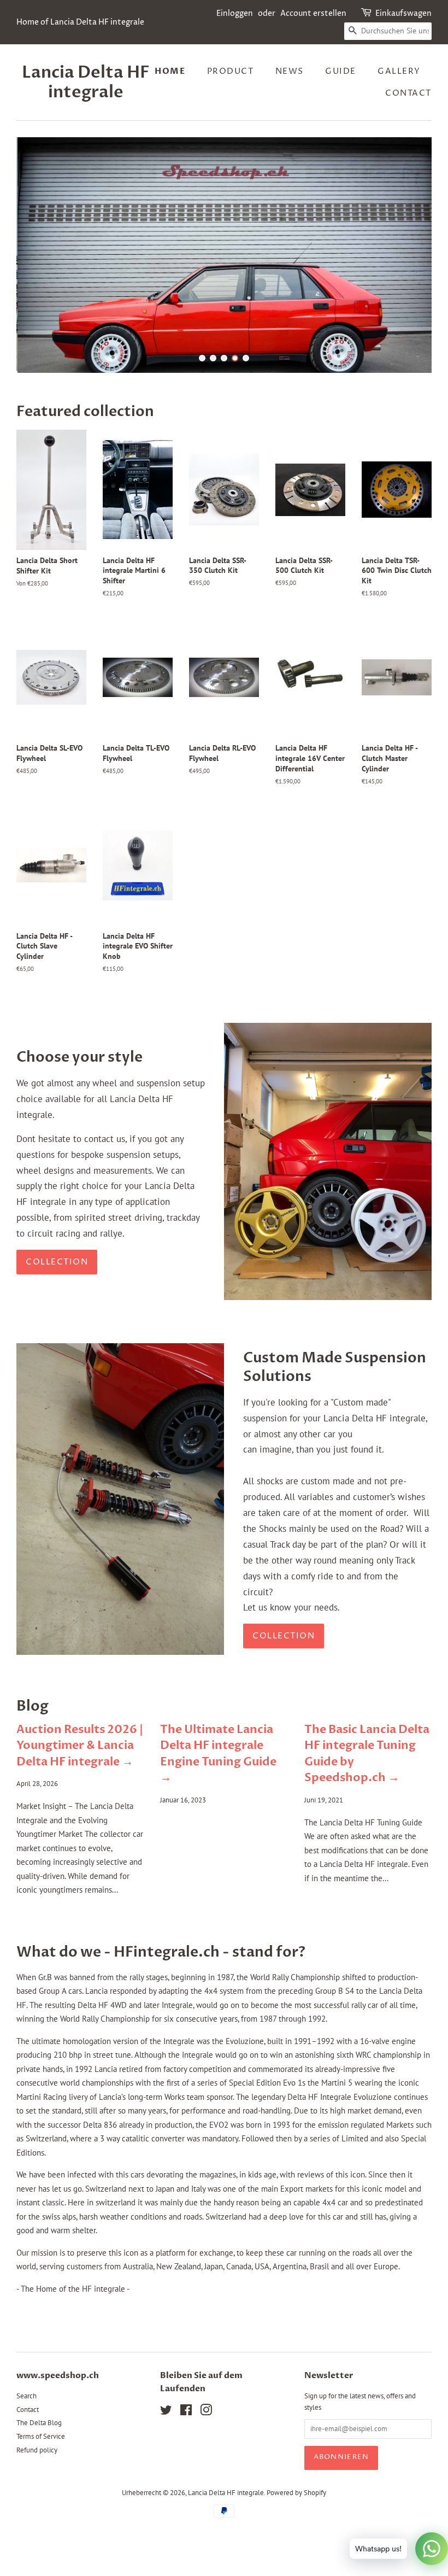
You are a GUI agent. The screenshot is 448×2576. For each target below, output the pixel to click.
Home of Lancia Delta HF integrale (80, 22)
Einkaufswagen (403, 13)
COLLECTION (284, 1678)
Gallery (399, 71)
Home (170, 71)
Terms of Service (41, 2478)
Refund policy (37, 2492)
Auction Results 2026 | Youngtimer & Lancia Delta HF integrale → (80, 1788)
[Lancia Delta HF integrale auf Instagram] (206, 2454)
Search (26, 2437)
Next (408, 276)
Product (231, 71)
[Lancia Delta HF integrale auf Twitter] (166, 2454)
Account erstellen (313, 13)
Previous (40, 276)
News (290, 71)
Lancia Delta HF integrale (86, 83)
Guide (341, 71)
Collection (57, 1304)
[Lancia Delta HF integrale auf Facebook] (186, 2454)
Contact (408, 93)
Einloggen (235, 13)
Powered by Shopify (296, 2534)
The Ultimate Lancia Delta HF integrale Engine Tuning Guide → (218, 1796)
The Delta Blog (39, 2465)
